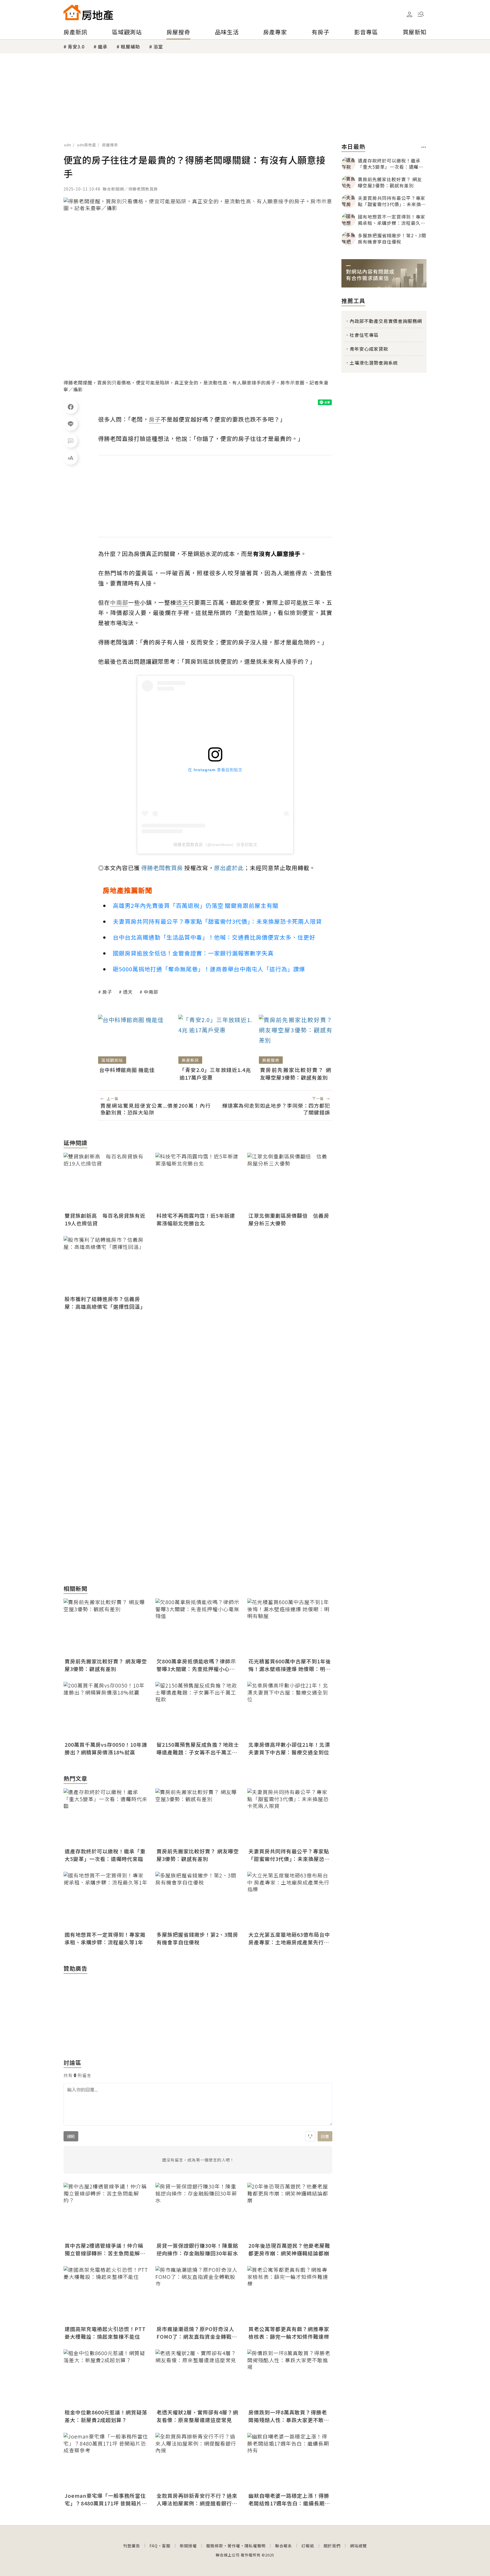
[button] (421, 14)
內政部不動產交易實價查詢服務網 (386, 321)
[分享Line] (71, 424)
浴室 (158, 46)
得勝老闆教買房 (162, 868)
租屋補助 (130, 46)
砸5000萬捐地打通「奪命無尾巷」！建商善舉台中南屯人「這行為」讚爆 (209, 969)
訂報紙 (308, 2546)
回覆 (325, 2136)
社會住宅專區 (364, 335)
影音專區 (366, 32)
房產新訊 (75, 32)
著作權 (234, 2546)
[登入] (409, 14)
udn (68, 145)
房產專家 (275, 32)
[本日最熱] (424, 147)
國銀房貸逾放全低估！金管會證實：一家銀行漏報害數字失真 (193, 953)
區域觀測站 (127, 32)
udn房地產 (87, 145)
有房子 (321, 32)
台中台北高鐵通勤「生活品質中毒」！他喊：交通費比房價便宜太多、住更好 (214, 937)
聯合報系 (284, 2546)
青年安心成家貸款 (369, 349)
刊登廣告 (132, 2546)
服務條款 (215, 2546)
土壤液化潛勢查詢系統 (374, 363)
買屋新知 (415, 32)
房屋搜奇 (178, 32)
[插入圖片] (310, 2136)
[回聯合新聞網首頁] (72, 12)
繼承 (103, 46)
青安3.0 (76, 46)
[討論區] (71, 441)
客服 (166, 2546)
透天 (128, 992)
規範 (71, 2136)
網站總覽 (358, 2546)
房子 (107, 992)
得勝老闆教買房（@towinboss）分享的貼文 (215, 845)
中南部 (151, 992)
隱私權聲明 (255, 2546)
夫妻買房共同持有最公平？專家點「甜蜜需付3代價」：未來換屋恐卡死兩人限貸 (217, 921)
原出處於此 (229, 868)
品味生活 (227, 32)
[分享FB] (71, 407)
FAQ (154, 2546)
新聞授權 (188, 2546)
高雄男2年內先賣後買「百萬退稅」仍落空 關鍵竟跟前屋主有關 (196, 905)
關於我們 (332, 2546)
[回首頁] (88, 12)
